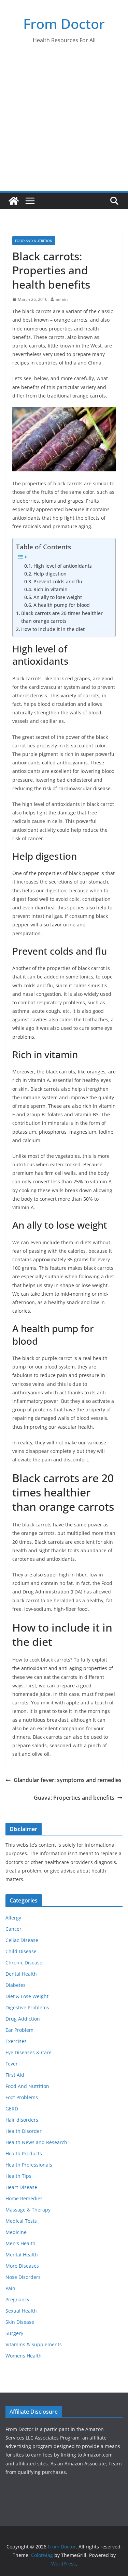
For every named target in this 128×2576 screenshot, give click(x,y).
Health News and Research (36, 2142)
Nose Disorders (23, 2277)
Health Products (24, 2153)
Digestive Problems (27, 2007)
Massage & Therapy (28, 2210)
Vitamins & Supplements (34, 2344)
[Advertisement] (64, 124)
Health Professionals (29, 2165)
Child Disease (21, 1951)
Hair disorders (22, 2120)
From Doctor (64, 24)
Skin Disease (20, 2322)
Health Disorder (24, 2131)
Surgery (14, 2333)
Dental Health (21, 1974)
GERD (12, 2109)
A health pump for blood (62, 605)
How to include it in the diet (53, 629)
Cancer (13, 1929)
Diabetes (16, 1985)
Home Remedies (24, 2198)
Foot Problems (22, 2097)
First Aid (15, 2075)
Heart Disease (21, 2187)
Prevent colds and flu (58, 581)
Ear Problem (19, 2030)
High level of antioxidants (63, 566)
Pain (10, 2288)
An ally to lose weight (58, 597)
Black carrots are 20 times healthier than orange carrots (62, 617)
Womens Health (24, 2356)
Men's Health (20, 2243)
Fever (12, 2064)
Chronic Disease (24, 1963)
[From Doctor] (14, 201)
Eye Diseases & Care (29, 2052)
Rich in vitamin (51, 589)
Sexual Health (21, 2311)
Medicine (16, 2232)
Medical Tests (21, 2221)
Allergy (13, 1918)
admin (62, 299)
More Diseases (22, 2266)
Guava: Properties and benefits (74, 1798)
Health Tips (18, 2176)
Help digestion (50, 574)
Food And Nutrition (34, 241)
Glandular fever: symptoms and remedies (68, 1780)
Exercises (16, 2041)
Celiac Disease (22, 1940)
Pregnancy (17, 2299)
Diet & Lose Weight (27, 1996)
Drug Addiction (23, 2019)
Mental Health (22, 2255)
